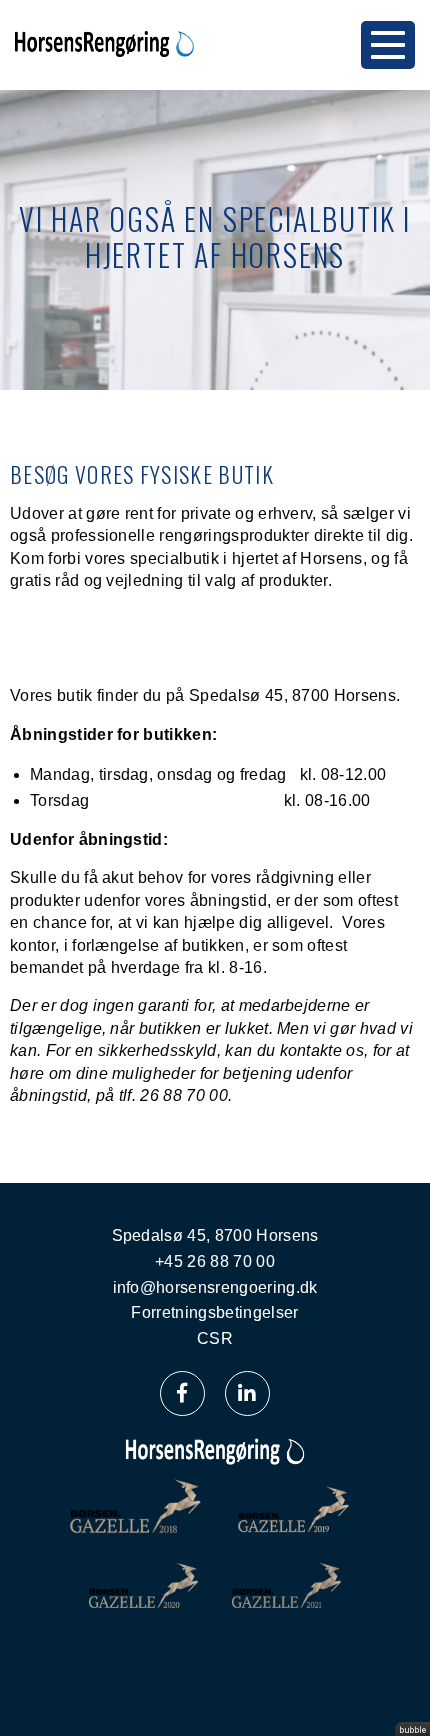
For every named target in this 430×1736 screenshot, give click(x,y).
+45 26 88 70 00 (215, 1261)
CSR (215, 1338)
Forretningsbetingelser (214, 1312)
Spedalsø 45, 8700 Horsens (215, 1235)
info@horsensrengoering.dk (215, 1287)
